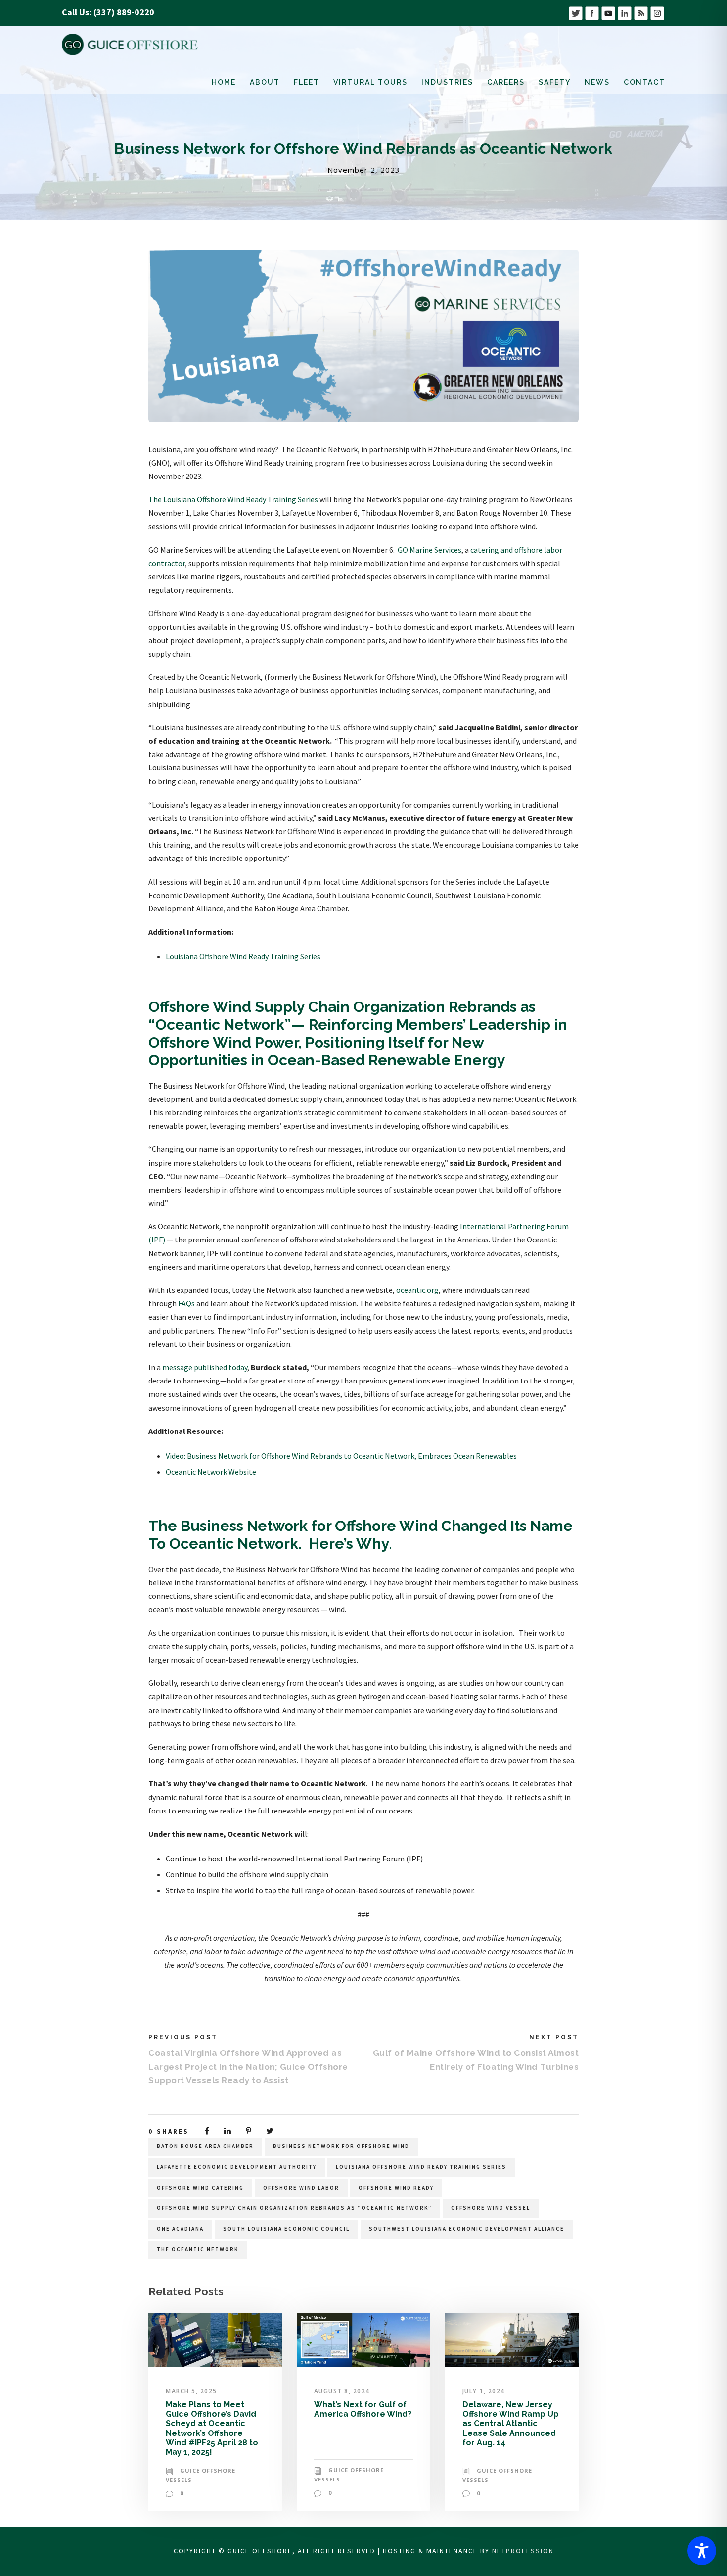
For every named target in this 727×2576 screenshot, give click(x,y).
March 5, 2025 (191, 2391)
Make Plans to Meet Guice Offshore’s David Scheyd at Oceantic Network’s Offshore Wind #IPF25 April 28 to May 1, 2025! (212, 2428)
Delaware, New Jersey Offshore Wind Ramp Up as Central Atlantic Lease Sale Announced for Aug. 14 (511, 2424)
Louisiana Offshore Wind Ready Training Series (243, 956)
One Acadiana (180, 2229)
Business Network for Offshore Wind (341, 2146)
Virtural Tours (370, 82)
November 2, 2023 (364, 170)
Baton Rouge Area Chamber (205, 2146)
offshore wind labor (301, 2188)
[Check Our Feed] (641, 12)
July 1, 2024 (484, 2391)
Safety (555, 82)
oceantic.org (417, 1290)
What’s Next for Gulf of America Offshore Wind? (363, 2409)
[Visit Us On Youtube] (608, 12)
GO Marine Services (430, 550)
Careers (506, 82)
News (597, 82)
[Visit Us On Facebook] (592, 12)
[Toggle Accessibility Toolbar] (702, 2551)
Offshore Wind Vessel (491, 2208)
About (265, 82)
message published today (205, 1367)
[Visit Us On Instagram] (657, 12)
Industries (447, 82)
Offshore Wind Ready (396, 2188)
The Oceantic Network (198, 2249)
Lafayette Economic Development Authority (237, 2167)
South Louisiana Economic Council (286, 2229)
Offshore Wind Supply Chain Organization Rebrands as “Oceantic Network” (294, 2208)
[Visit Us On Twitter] (575, 12)
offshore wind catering (200, 2188)
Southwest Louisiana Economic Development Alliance (467, 2229)
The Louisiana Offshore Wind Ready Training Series (233, 499)
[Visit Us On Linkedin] (624, 12)
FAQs (186, 1303)
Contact (644, 82)
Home (224, 82)
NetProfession (523, 2551)
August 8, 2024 (342, 2391)
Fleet (307, 82)
